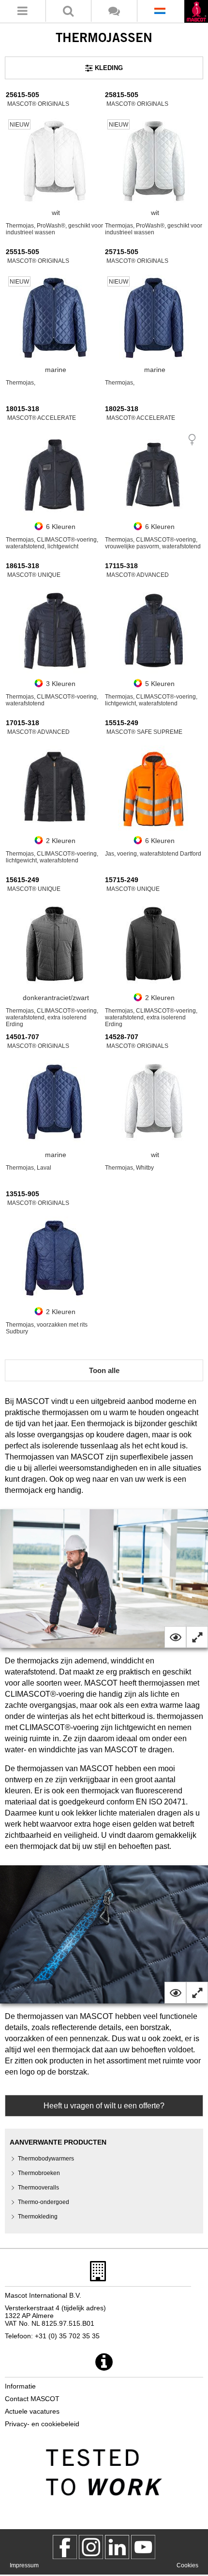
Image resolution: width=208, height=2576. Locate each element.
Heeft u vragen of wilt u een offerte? (104, 2106)
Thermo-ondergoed (44, 2202)
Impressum (24, 2565)
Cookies (187, 2565)
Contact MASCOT (32, 2399)
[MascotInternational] (143, 2547)
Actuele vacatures (32, 2411)
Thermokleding (38, 2217)
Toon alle (104, 1370)
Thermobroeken (39, 2173)
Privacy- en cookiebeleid (42, 2424)
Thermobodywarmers (46, 2159)
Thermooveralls (38, 2188)
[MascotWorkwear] (65, 2547)
